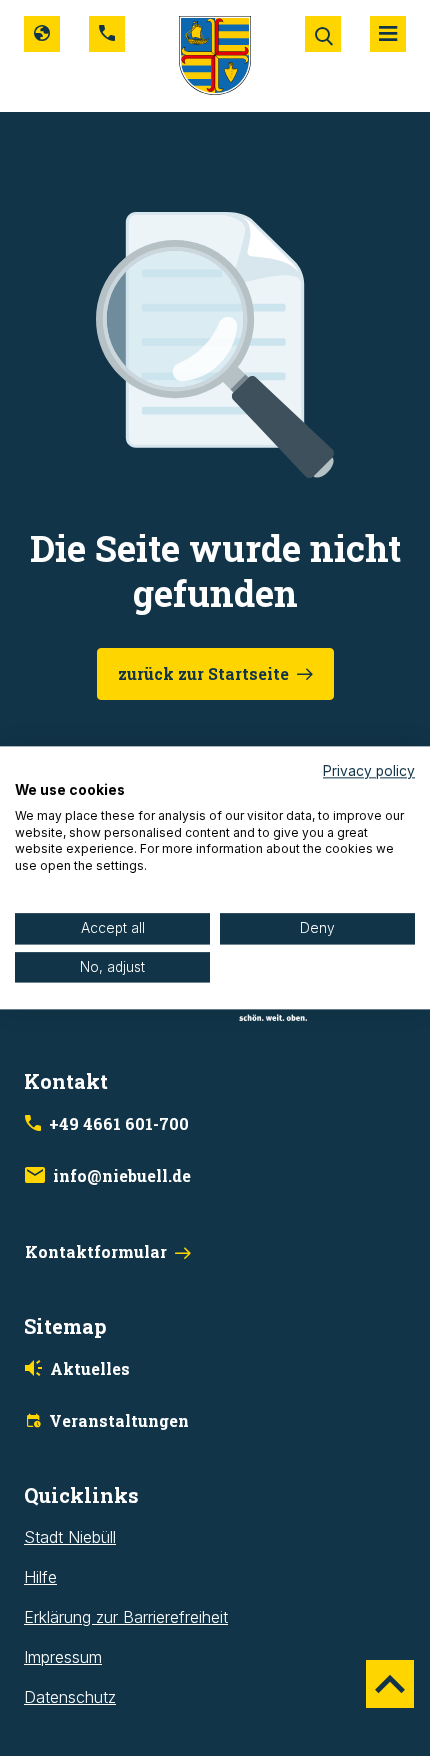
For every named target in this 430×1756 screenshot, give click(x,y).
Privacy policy (369, 771)
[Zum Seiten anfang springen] (390, 1684)
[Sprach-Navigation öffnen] (42, 34)
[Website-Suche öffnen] (323, 34)
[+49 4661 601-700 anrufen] (107, 34)
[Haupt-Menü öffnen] (388, 34)
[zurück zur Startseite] (215, 54)
